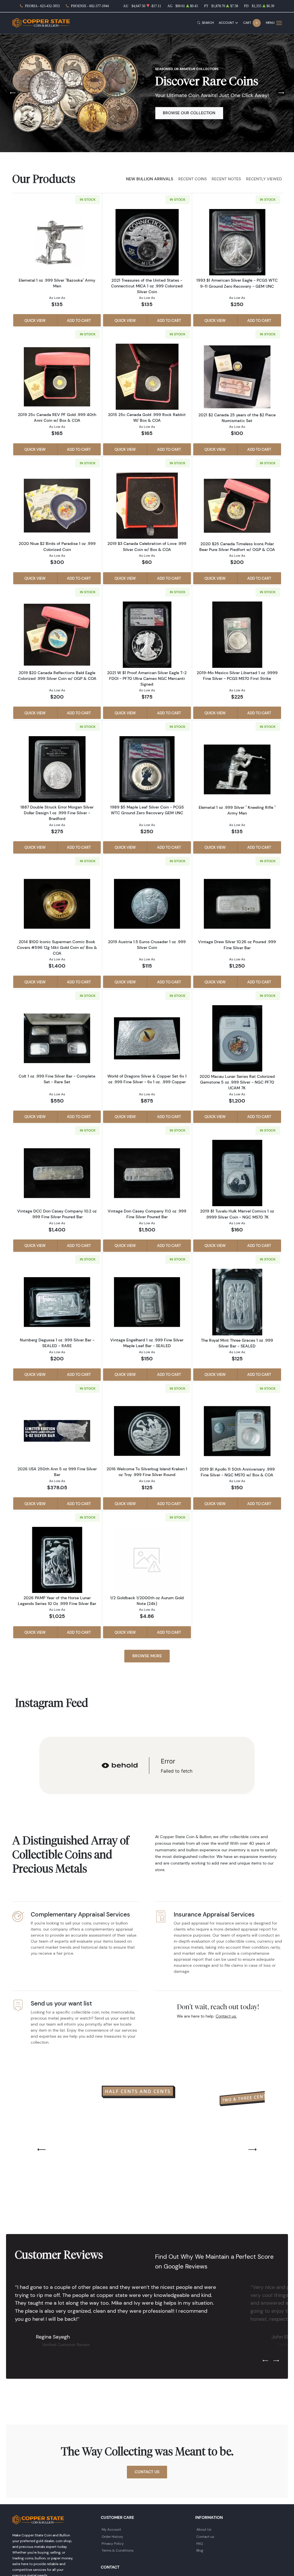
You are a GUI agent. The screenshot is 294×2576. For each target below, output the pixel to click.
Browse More (147, 1656)
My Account (111, 2529)
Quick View (35, 320)
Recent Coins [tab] (193, 179)
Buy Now (172, 117)
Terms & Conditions (118, 2550)
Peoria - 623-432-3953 (42, 6)
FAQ (200, 2543)
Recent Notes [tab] (226, 179)
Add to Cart (79, 320)
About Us (204, 2529)
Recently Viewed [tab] (264, 179)
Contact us (205, 2537)
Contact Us (147, 2472)
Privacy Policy (113, 2543)
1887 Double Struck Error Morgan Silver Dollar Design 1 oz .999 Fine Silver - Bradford (57, 813)
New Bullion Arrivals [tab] (150, 179)
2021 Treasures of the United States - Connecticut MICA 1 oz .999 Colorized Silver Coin (147, 286)
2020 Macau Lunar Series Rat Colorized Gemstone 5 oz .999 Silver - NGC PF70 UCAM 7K (237, 1082)
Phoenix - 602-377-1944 (90, 6)
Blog (200, 2550)
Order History (112, 2537)
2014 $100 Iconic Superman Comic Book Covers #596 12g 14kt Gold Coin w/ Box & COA (57, 947)
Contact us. (226, 2016)
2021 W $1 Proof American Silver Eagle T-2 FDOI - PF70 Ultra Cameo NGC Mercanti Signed (147, 678)
